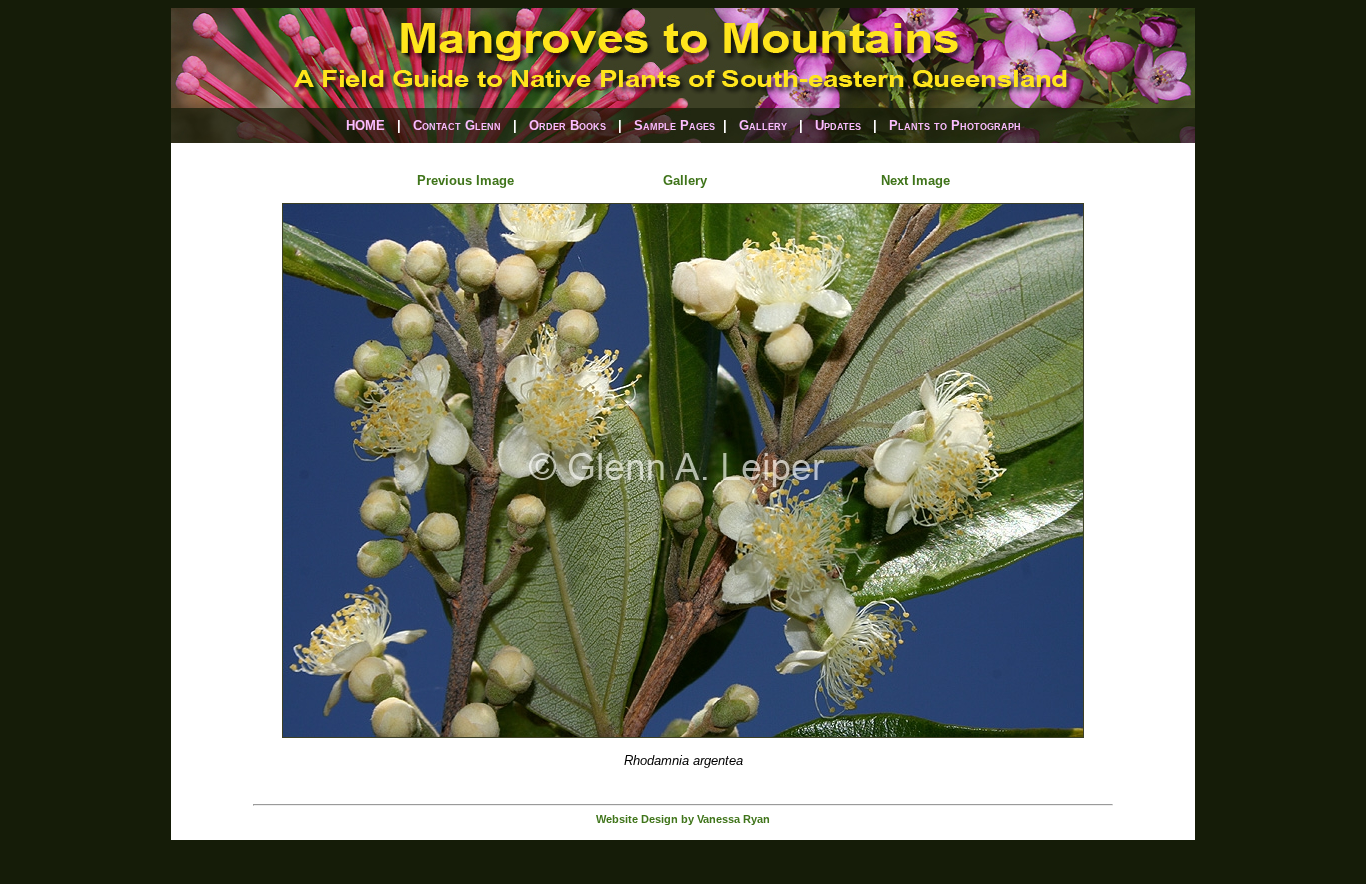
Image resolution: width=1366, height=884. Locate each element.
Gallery (763, 125)
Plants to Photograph (955, 125)
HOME (365, 125)
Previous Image (465, 180)
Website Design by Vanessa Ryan (683, 819)
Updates (838, 125)
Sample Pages (674, 125)
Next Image (915, 180)
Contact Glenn (457, 125)
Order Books (567, 125)
